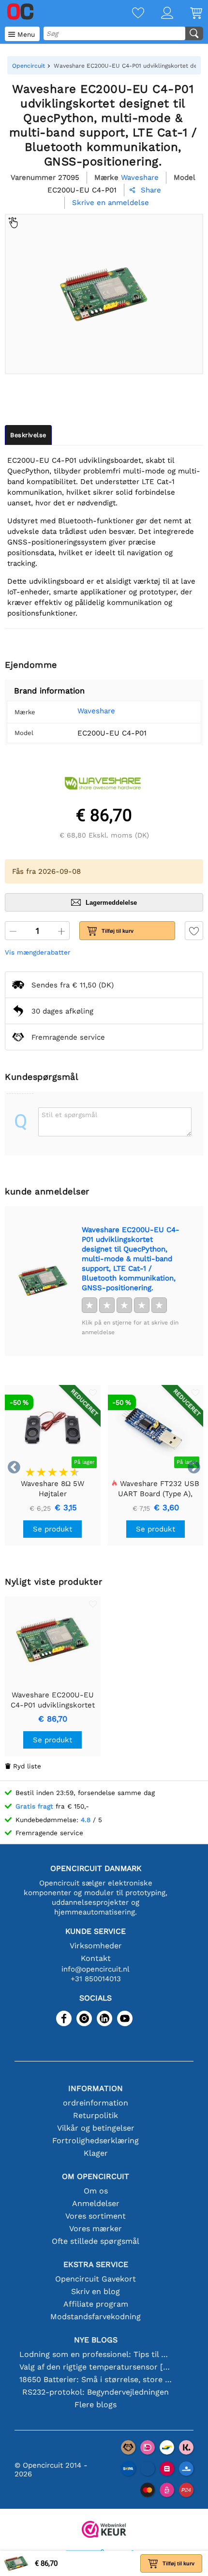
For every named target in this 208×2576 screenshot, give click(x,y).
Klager (96, 2153)
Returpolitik (96, 2115)
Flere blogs (96, 2405)
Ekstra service (96, 2264)
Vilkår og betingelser (96, 2128)
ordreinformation (96, 2103)
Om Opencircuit (96, 2176)
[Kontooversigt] (159, 14)
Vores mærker (96, 2229)
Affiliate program (96, 2304)
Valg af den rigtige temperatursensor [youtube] (96, 2367)
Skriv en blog (96, 2291)
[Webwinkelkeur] (104, 2530)
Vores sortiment (96, 2216)
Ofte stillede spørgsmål (96, 2241)
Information (96, 2088)
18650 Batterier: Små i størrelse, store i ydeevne (96, 2379)
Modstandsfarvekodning (96, 2317)
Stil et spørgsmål (69, 1115)
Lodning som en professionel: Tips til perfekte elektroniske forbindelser (96, 2354)
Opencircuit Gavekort (96, 2279)
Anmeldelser (96, 2203)
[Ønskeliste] (130, 14)
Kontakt (96, 1958)
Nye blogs (96, 2340)
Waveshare (96, 711)
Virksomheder (96, 1946)
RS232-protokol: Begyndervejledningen (96, 2392)
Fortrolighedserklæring (96, 2141)
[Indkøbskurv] (188, 14)
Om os (96, 2191)
